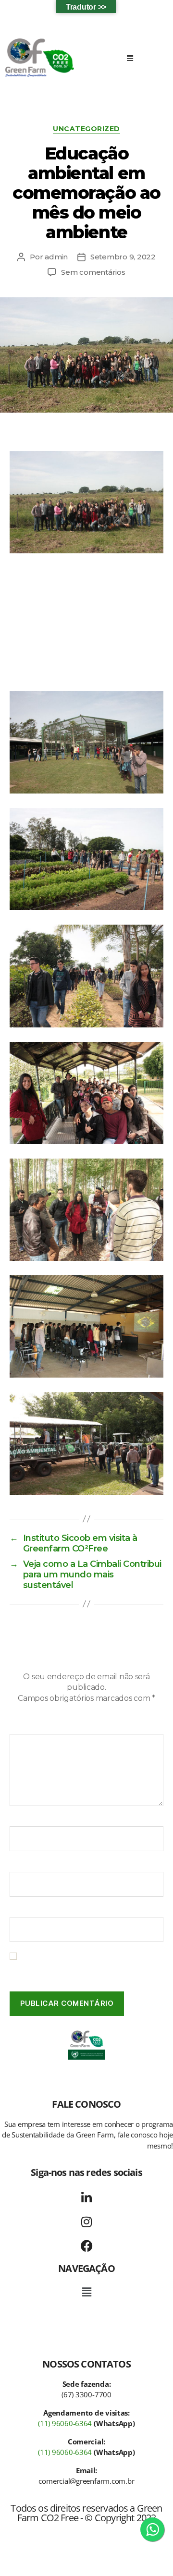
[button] (130, 58)
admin (56, 257)
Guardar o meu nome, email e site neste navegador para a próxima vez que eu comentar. (90, 1966)
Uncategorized (86, 129)
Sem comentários (93, 272)
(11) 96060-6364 (65, 2423)
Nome (24, 1820)
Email (22, 1865)
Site (17, 1911)
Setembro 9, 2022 (123, 257)
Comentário (34, 1727)
